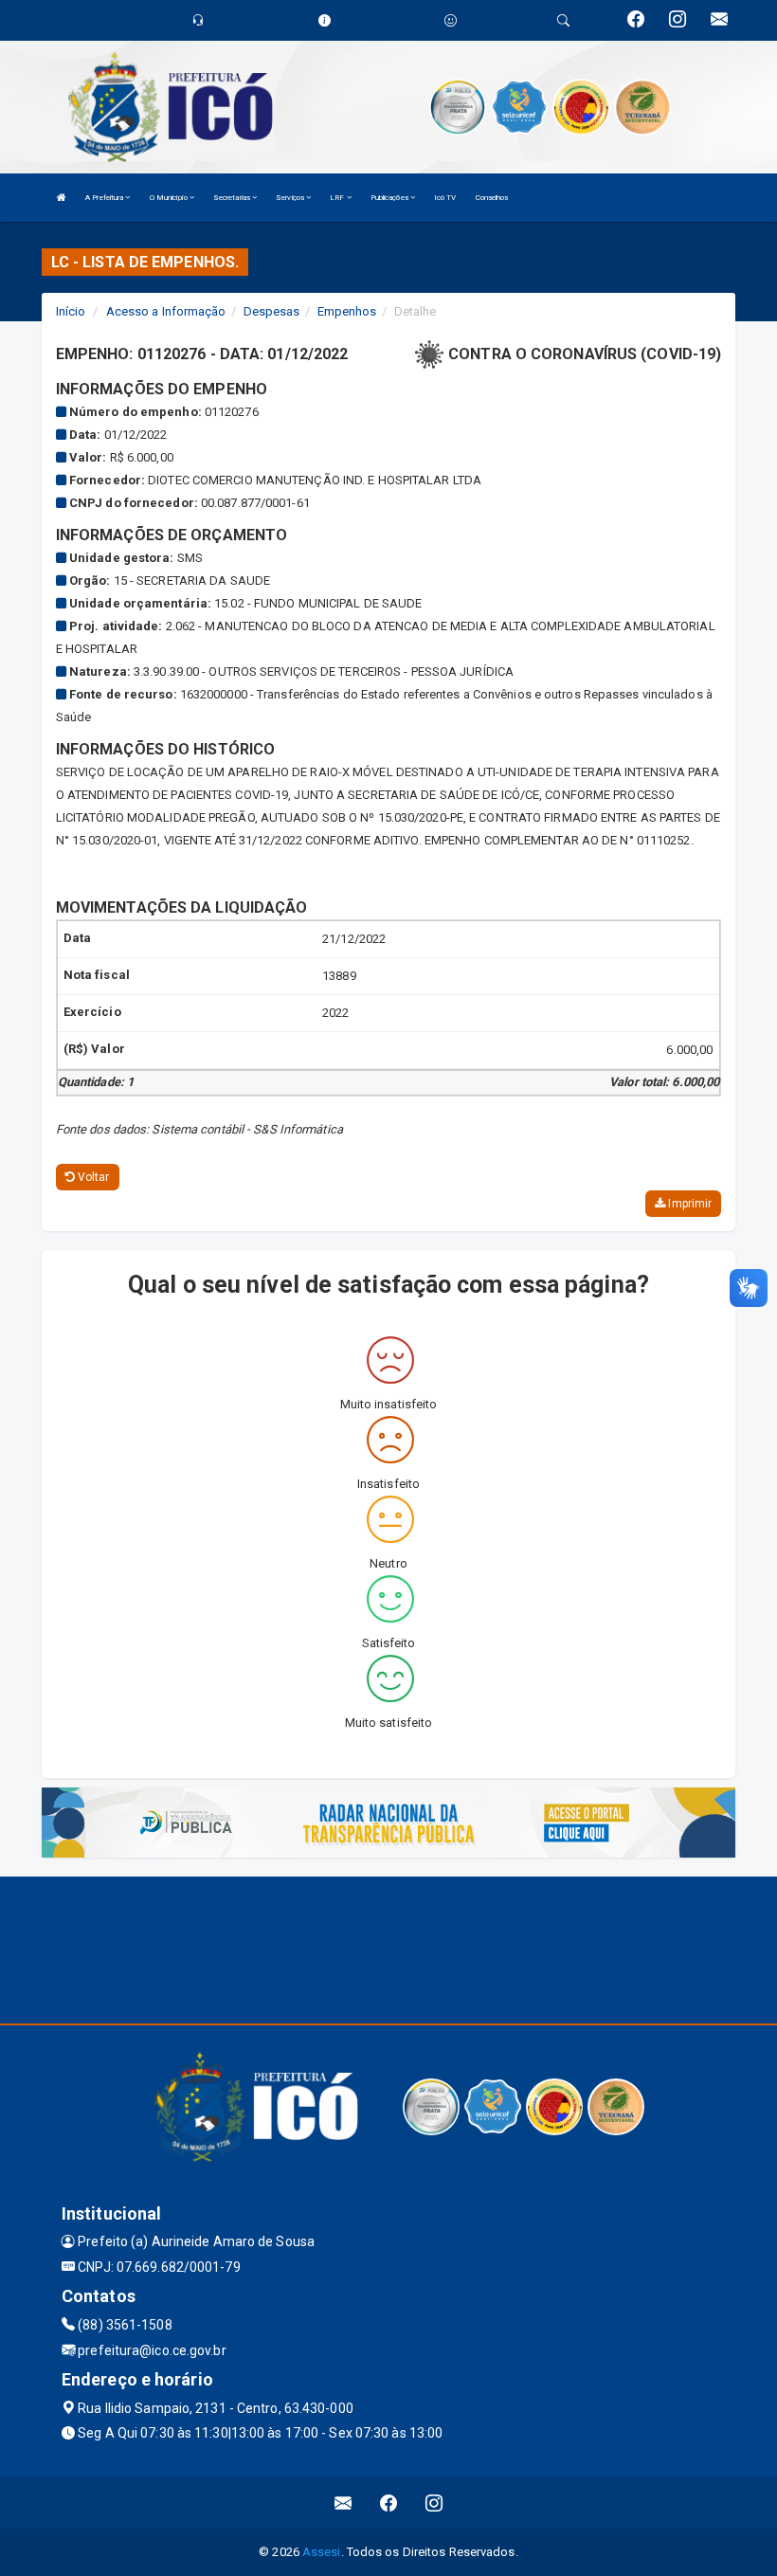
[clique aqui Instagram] (434, 2503)
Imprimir (688, 1204)
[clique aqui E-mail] (343, 2503)
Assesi (322, 2552)
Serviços (291, 198)
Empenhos (347, 311)
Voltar (92, 1177)
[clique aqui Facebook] (389, 2503)
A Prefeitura (105, 198)
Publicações (390, 198)
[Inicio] (62, 198)
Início (71, 311)
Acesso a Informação (166, 311)
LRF (338, 198)
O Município (170, 198)
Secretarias (233, 198)
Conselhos (492, 198)
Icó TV (445, 198)
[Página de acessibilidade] (451, 20)
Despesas (272, 311)
